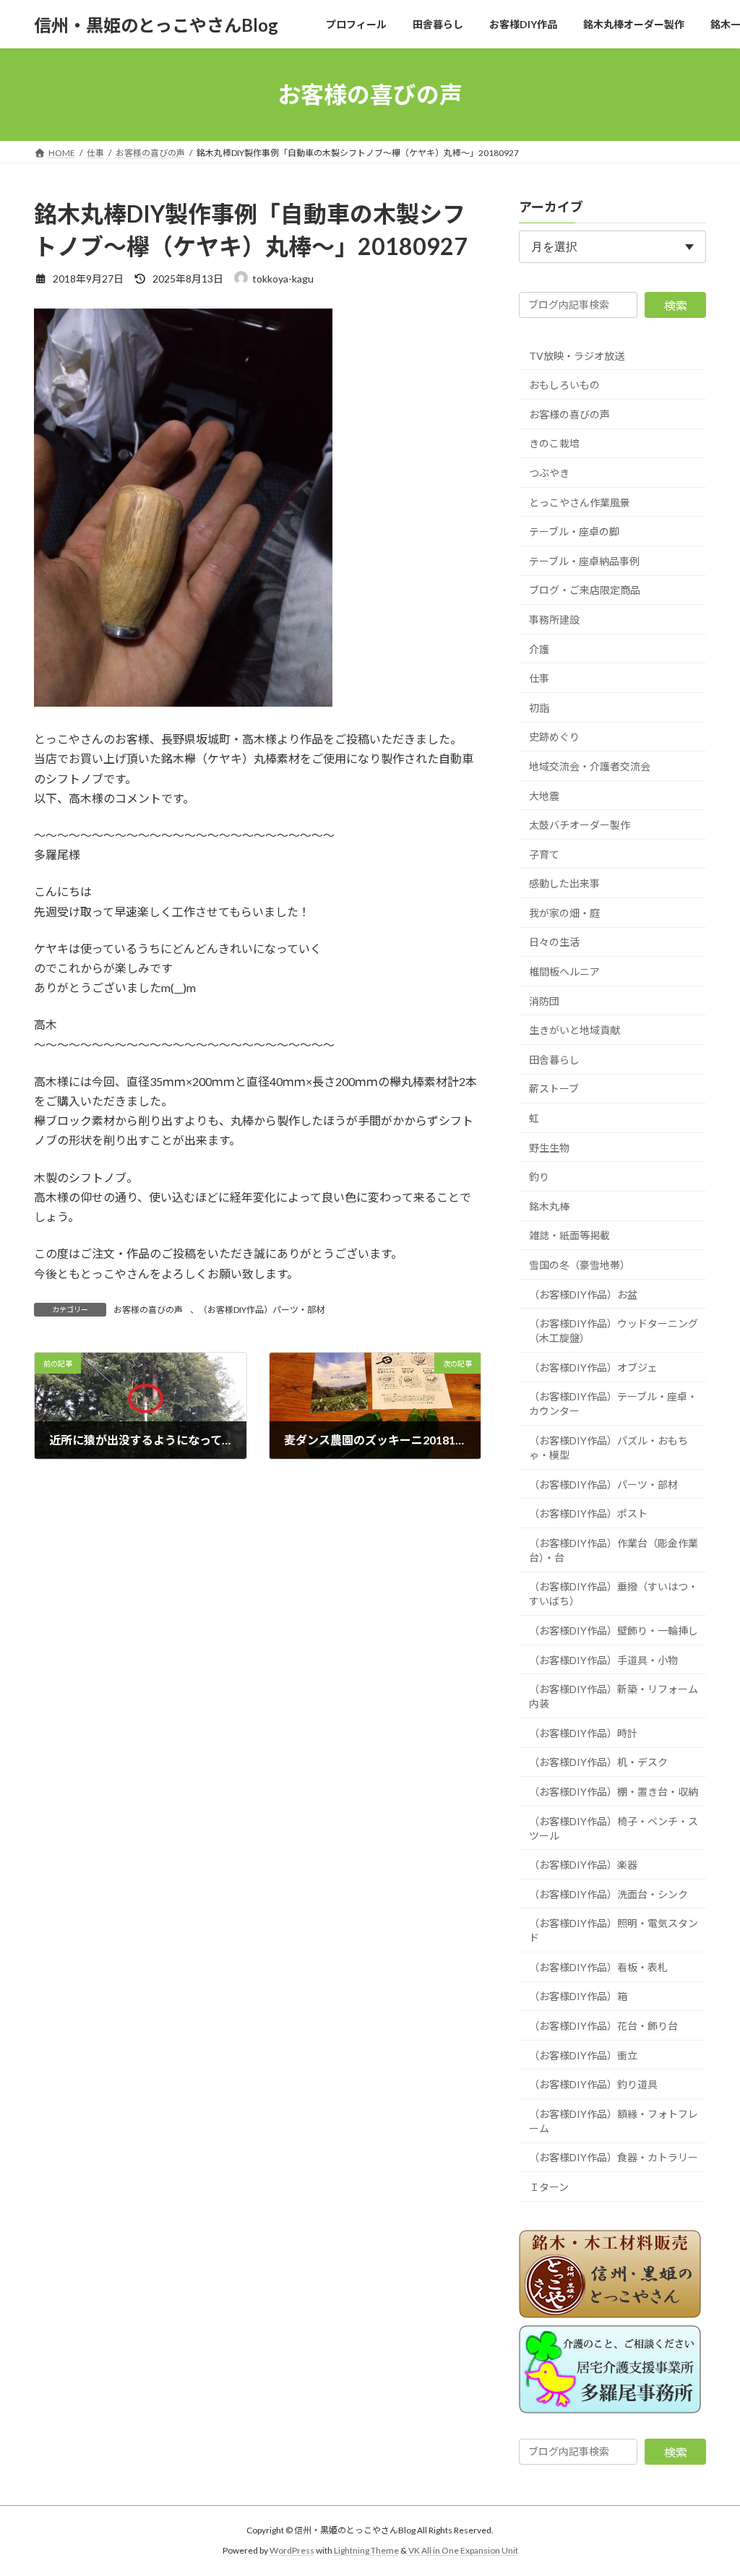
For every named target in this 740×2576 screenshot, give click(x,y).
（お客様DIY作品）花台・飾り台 (603, 2026)
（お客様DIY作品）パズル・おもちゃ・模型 (608, 1448)
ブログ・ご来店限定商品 (585, 591)
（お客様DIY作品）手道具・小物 (603, 1660)
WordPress (292, 2550)
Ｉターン (549, 2187)
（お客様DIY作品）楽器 (583, 1865)
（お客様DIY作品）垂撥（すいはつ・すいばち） (614, 1594)
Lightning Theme (366, 2550)
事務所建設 (554, 620)
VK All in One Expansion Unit (463, 2550)
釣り (539, 1177)
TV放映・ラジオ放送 (577, 356)
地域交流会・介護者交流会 (590, 766)
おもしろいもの (564, 385)
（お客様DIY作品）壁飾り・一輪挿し (614, 1631)
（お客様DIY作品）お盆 (583, 1295)
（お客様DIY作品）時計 (583, 1733)
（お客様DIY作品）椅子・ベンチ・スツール (614, 1828)
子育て (544, 854)
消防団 (544, 1001)
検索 (676, 305)
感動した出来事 (564, 883)
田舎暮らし (554, 1060)
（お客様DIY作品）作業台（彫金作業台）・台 (614, 1550)
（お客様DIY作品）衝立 (583, 2055)
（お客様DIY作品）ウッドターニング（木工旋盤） (614, 1331)
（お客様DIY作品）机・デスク (598, 1763)
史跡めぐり (554, 737)
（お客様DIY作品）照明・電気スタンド (614, 1930)
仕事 (539, 678)
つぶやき (549, 473)
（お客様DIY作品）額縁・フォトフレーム (614, 2121)
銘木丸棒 (549, 1206)
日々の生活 (554, 943)
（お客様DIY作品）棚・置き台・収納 (614, 1792)
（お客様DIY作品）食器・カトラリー (614, 2158)
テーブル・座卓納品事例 (584, 561)
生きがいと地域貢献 (575, 1030)
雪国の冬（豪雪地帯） (580, 1265)
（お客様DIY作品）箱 (578, 1997)
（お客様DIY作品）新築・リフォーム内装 (614, 1696)
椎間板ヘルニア (564, 972)
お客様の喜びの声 (148, 1310)
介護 (539, 649)
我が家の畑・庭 (564, 913)
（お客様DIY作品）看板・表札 (598, 1967)
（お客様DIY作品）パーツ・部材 (262, 1310)
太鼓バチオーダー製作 (580, 825)
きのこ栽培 (554, 444)
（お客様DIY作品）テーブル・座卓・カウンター (613, 1404)
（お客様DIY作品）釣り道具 (593, 2084)
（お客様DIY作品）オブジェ (593, 1367)
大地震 (544, 796)
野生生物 (549, 1148)
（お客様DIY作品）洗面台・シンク (608, 1894)
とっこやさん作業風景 (580, 503)
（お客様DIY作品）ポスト (588, 1513)
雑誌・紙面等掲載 (569, 1236)
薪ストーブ (554, 1089)
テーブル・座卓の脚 (574, 531)
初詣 (539, 708)
